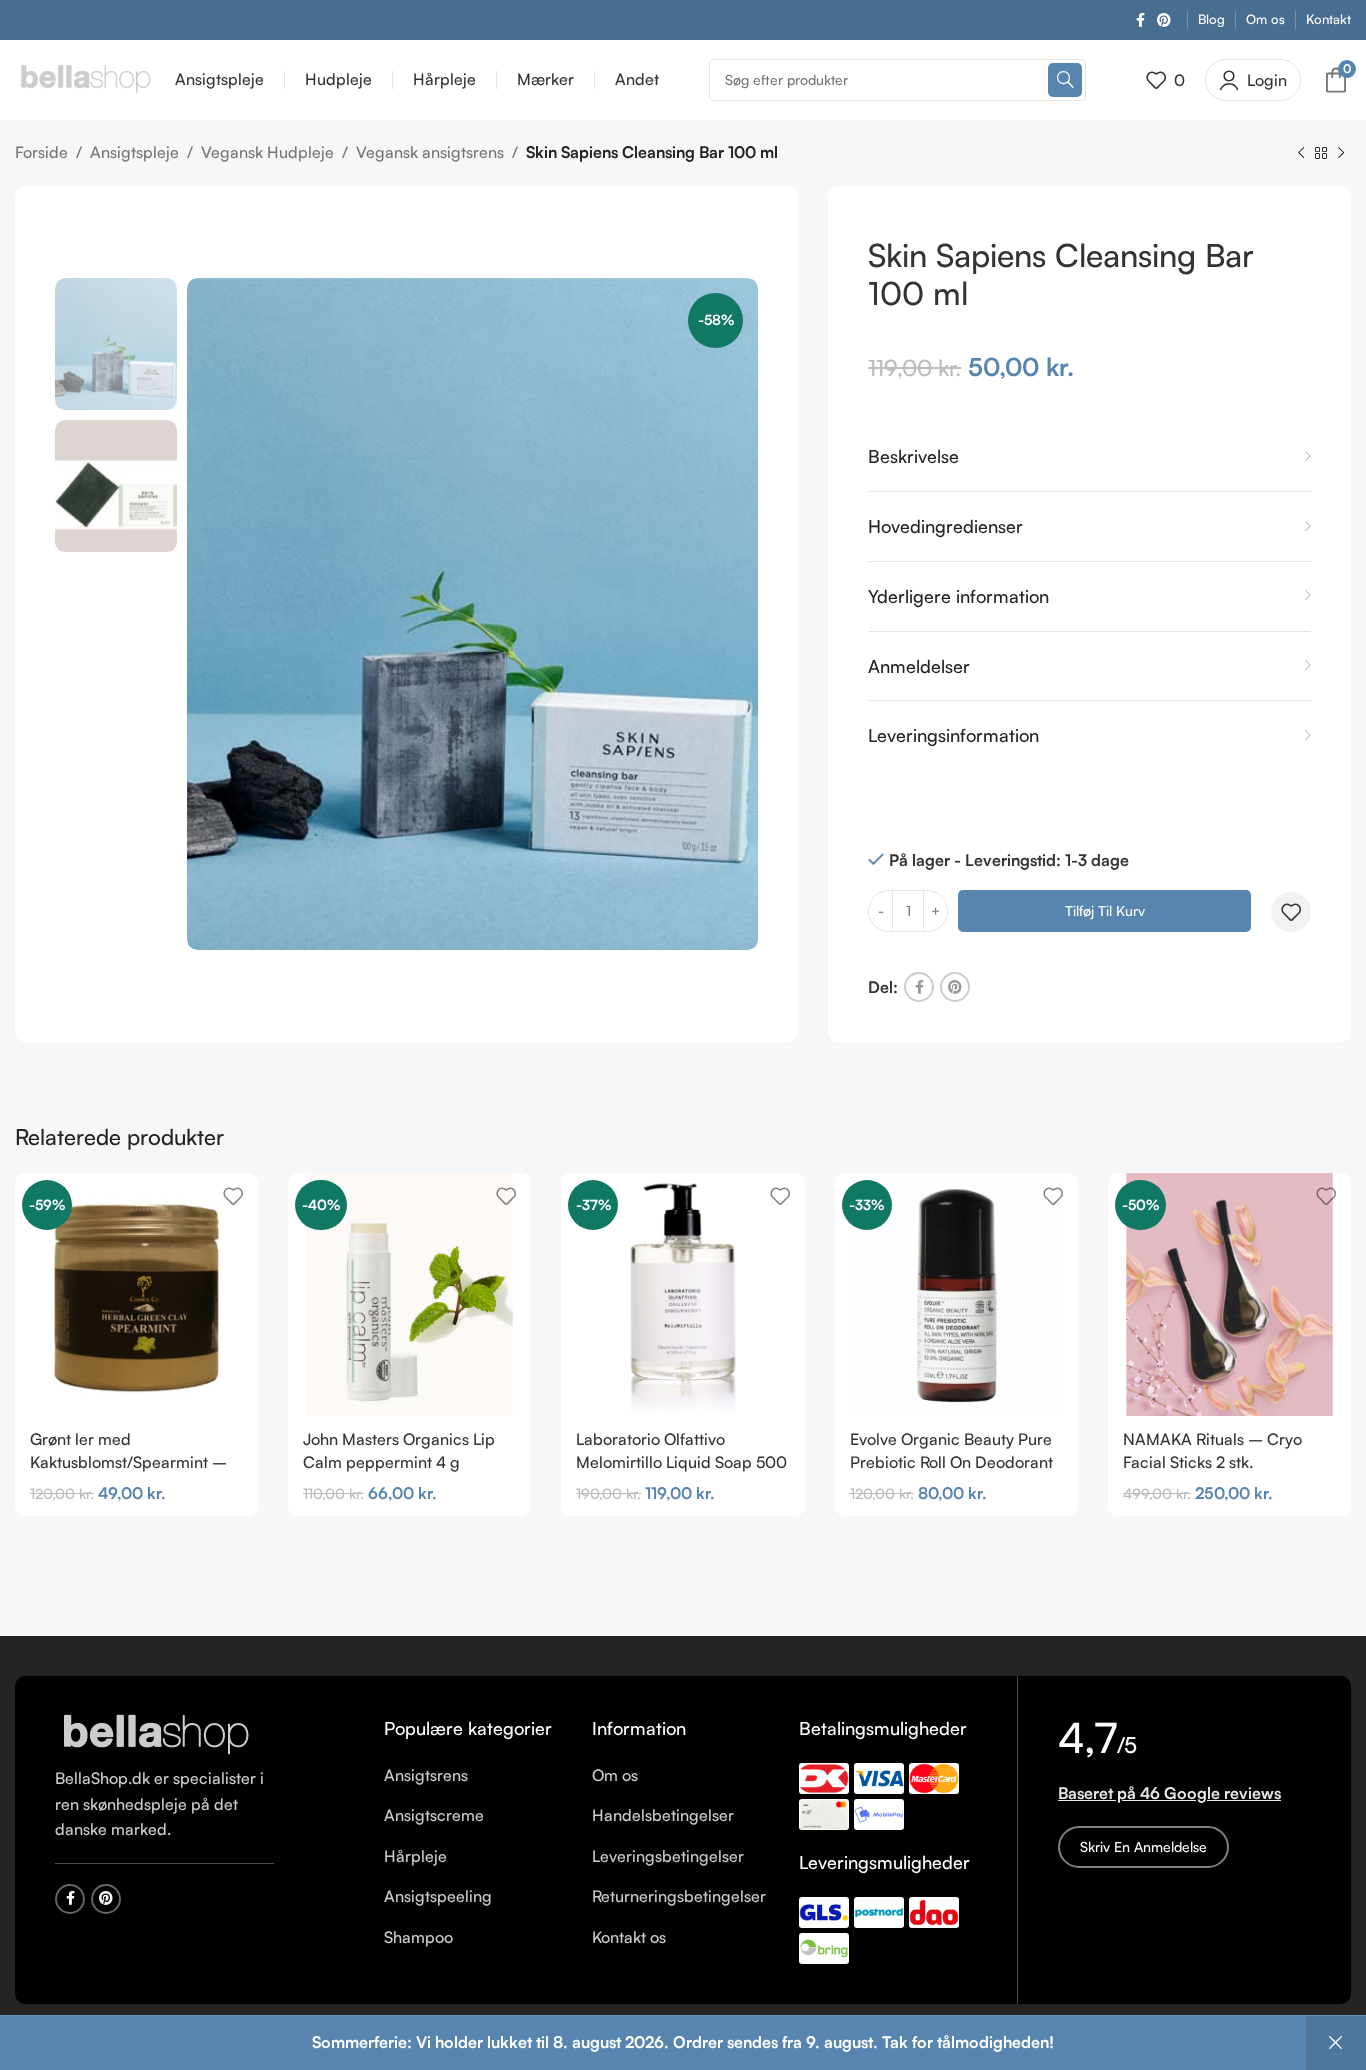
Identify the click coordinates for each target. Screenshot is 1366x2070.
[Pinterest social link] (1164, 20)
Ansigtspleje (134, 152)
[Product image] (956, 1294)
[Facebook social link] (1140, 20)
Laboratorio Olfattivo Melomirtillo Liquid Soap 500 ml (681, 1461)
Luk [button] (1336, 2043)
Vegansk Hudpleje (267, 152)
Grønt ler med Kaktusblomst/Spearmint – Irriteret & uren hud (128, 1461)
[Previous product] (1301, 154)
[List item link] (473, 1776)
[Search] (1065, 80)
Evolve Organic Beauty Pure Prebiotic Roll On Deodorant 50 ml (951, 1461)
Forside (41, 152)
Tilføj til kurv (1105, 910)
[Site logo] (85, 78)
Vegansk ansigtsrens (430, 152)
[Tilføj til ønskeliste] (1291, 912)
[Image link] (155, 1734)
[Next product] (1341, 154)
